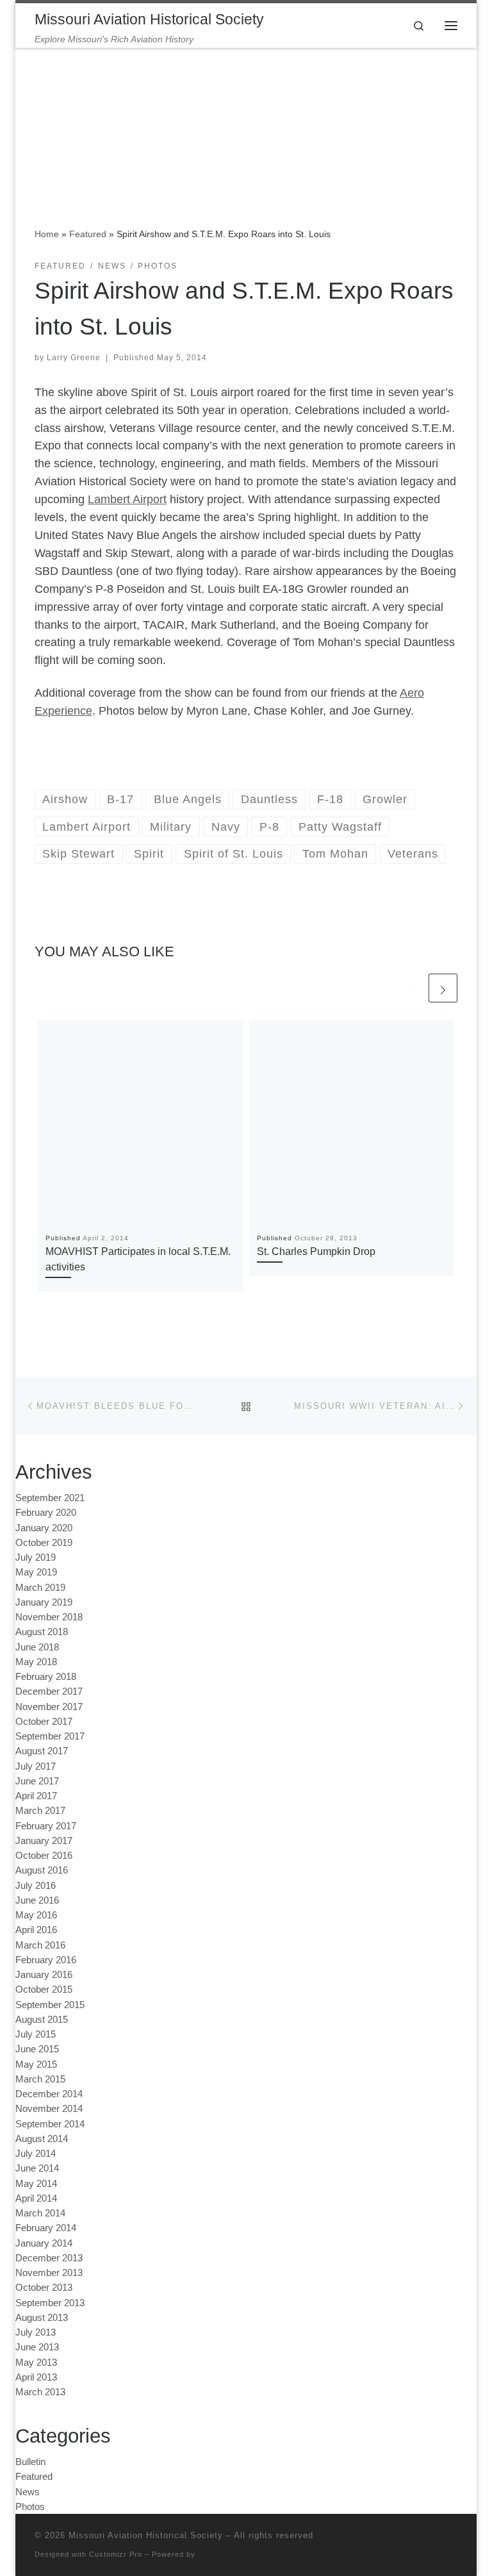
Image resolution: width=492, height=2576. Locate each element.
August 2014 (42, 2139)
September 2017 (50, 1736)
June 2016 (37, 1900)
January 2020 (44, 1528)
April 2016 (36, 1930)
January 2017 (44, 1841)
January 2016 (44, 1974)
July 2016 (36, 1885)
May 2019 (36, 1572)
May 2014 (36, 2183)
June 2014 (37, 2168)
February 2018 (46, 1676)
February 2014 (46, 2228)
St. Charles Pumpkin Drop (316, 1251)
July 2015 (36, 2034)
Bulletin (30, 2462)
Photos (30, 2506)
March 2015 (40, 2079)
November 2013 (49, 2273)
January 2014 (44, 2243)
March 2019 (40, 1587)
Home (47, 234)
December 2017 (49, 1691)
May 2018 (36, 1662)
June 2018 (37, 1647)
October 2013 (44, 2287)
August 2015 (42, 2019)
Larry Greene (74, 358)
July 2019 (36, 1557)
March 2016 (40, 1945)
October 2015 (44, 1989)
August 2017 (42, 1751)
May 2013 (36, 2362)
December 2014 (49, 2094)
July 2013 (36, 2332)
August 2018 (42, 1632)
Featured (88, 234)
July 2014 (36, 2153)
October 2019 (44, 1542)
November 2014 (49, 2108)
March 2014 (40, 2213)
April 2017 (36, 1796)
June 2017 (37, 1781)
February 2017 (46, 1826)
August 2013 (42, 2317)
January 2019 (44, 1602)
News (28, 2492)
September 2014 (50, 2124)
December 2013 (49, 2258)
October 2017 (44, 1721)
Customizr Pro (116, 2554)
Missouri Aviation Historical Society (146, 2535)
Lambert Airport (127, 499)
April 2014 (36, 2198)
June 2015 (37, 2049)
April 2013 (36, 2377)
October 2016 (44, 1855)
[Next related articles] (443, 988)
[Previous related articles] (412, 988)
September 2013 (50, 2303)
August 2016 (42, 1870)
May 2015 (36, 2064)
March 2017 (40, 1810)
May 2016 (36, 1915)
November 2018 (49, 1617)
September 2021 (50, 1498)
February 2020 (46, 1512)
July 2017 (36, 1766)
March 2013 (40, 2392)
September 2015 (50, 2005)
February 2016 (46, 1960)
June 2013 (37, 2347)
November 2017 (49, 1707)
